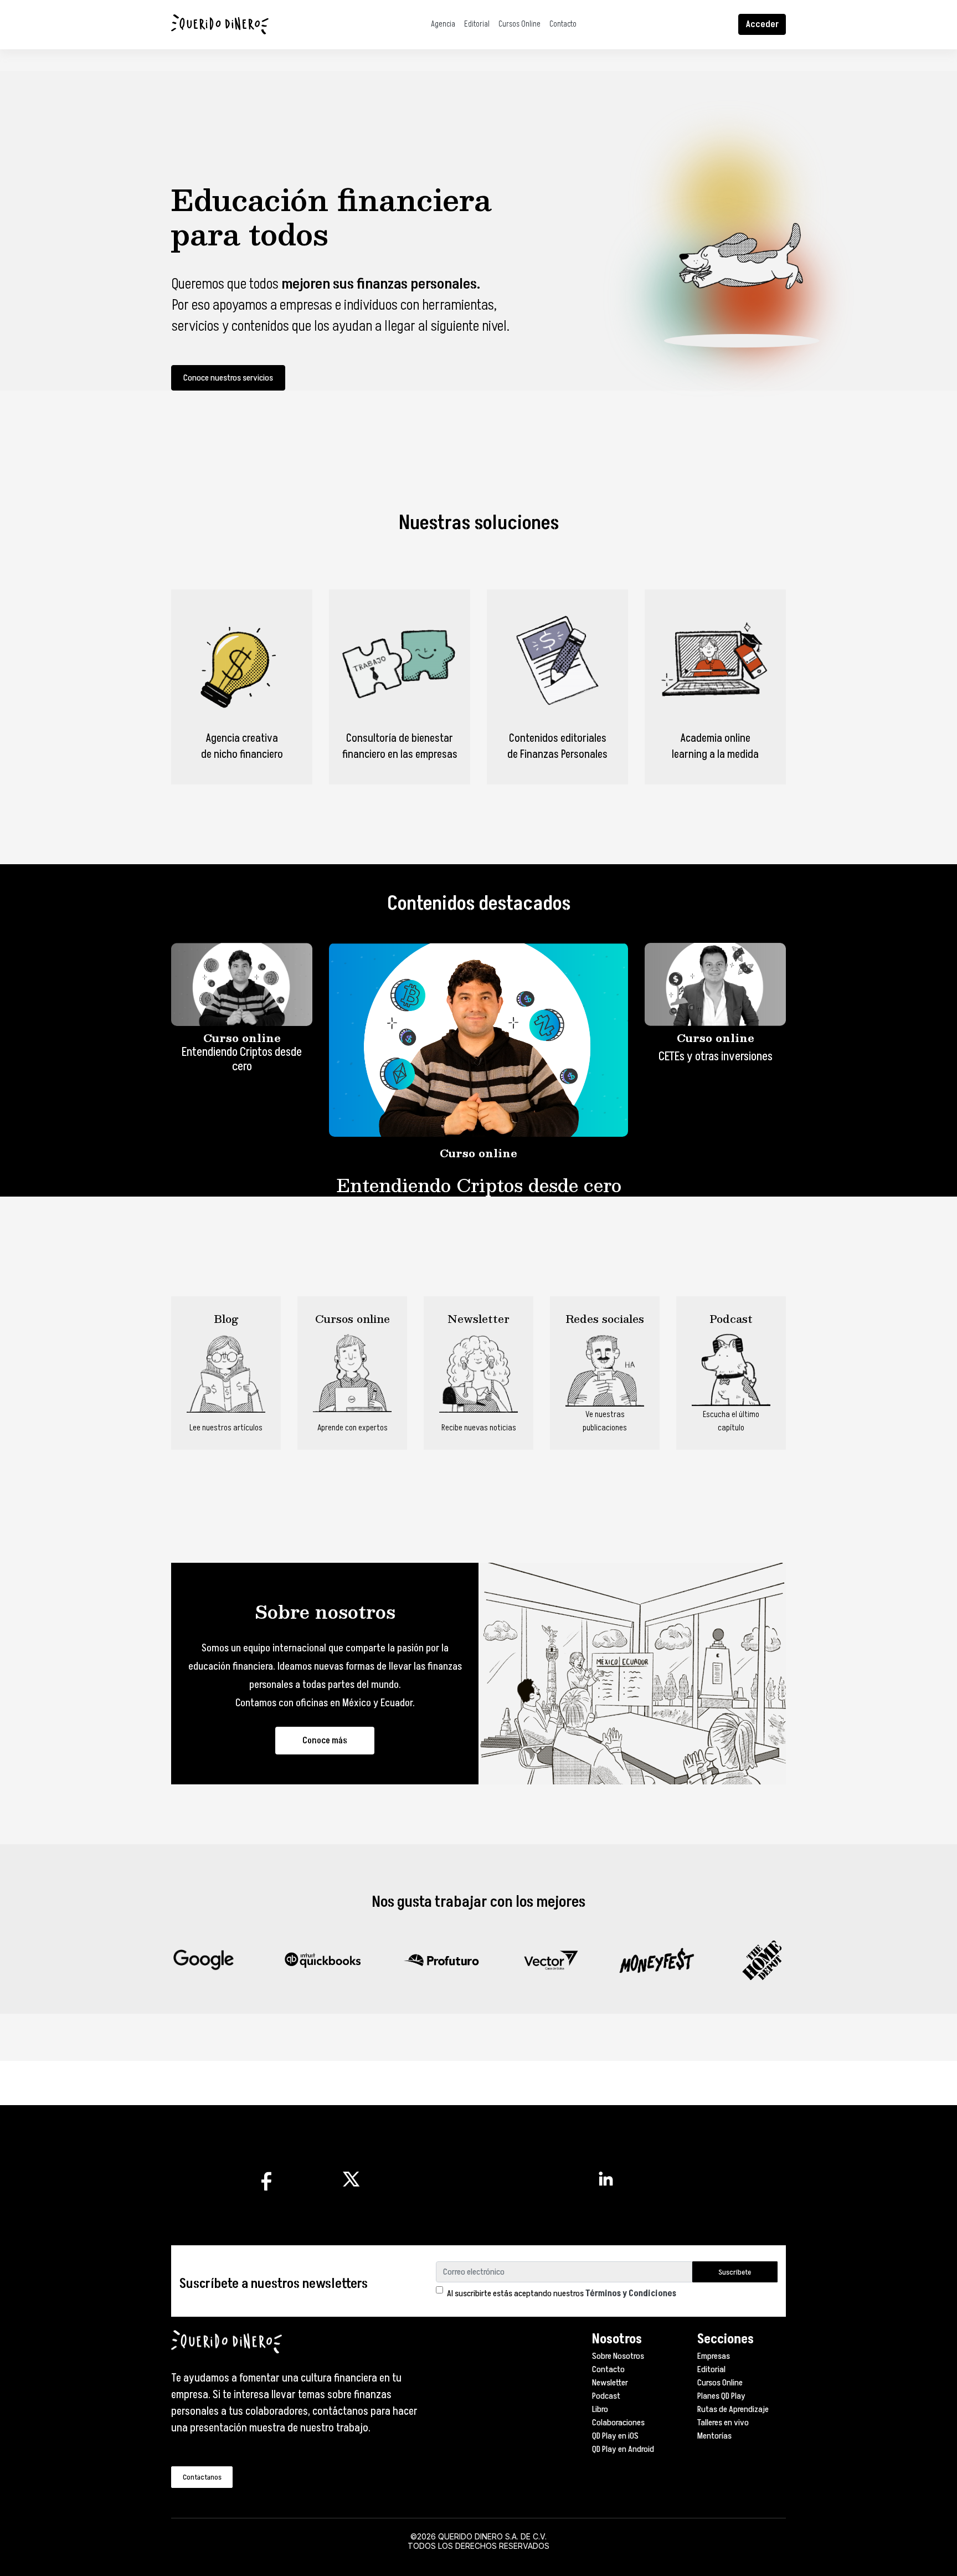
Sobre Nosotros (618, 2356)
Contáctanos (202, 2477)
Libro (600, 2409)
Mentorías (714, 2436)
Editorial (477, 24)
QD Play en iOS (615, 2436)
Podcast (606, 2396)
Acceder (762, 24)
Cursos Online (519, 24)
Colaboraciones (618, 2423)
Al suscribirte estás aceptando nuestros (562, 2293)
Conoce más (325, 1741)
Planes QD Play (721, 2396)
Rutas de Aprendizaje (733, 2409)
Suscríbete (735, 2272)
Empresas (714, 2356)
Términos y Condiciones (631, 2293)
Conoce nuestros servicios (228, 378)
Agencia (443, 24)
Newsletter (610, 2383)
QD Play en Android (623, 2449)
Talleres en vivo (723, 2423)
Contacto (563, 24)
